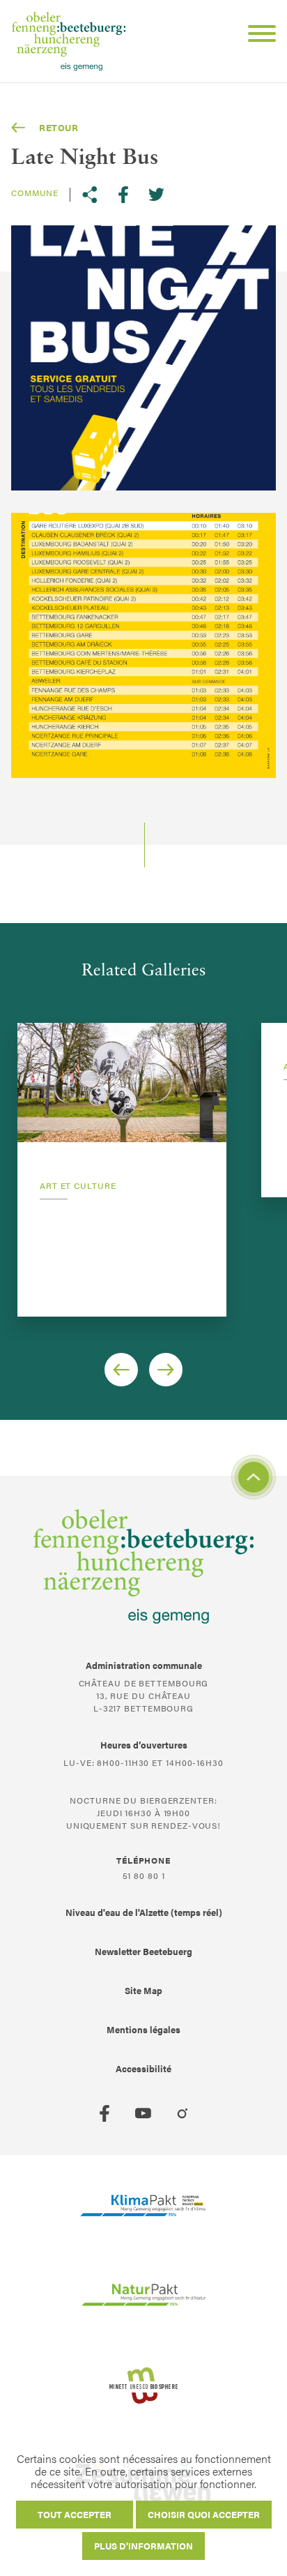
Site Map (143, 1990)
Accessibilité (143, 2068)
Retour (59, 127)
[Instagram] (183, 2113)
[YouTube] (143, 2113)
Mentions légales (143, 2029)
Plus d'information (143, 2546)
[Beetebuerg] (69, 41)
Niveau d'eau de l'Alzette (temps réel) (144, 1912)
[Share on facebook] (123, 195)
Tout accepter (75, 2514)
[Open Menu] (256, 36)
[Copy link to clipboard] (90, 195)
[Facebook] (104, 2113)
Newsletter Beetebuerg (143, 1951)
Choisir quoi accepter (204, 2514)
